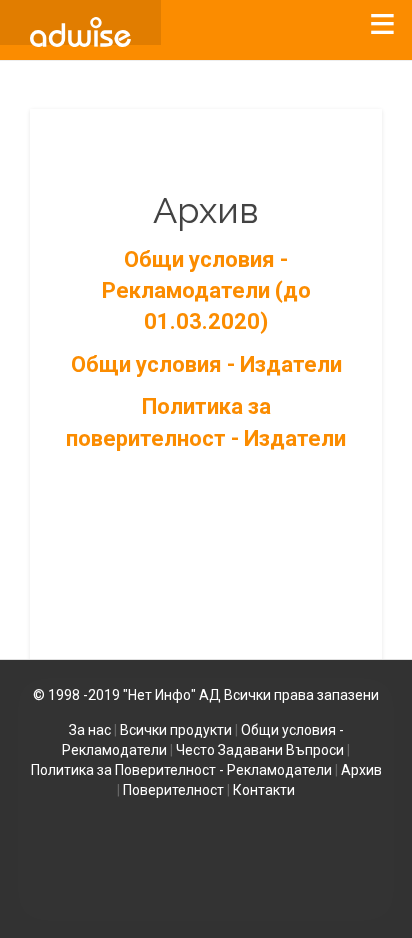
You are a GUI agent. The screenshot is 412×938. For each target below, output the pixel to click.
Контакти (264, 790)
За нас (90, 730)
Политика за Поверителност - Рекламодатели (181, 770)
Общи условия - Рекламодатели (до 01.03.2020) (206, 291)
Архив (361, 770)
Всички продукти (176, 730)
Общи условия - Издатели (206, 364)
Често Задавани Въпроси (260, 750)
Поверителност (173, 790)
